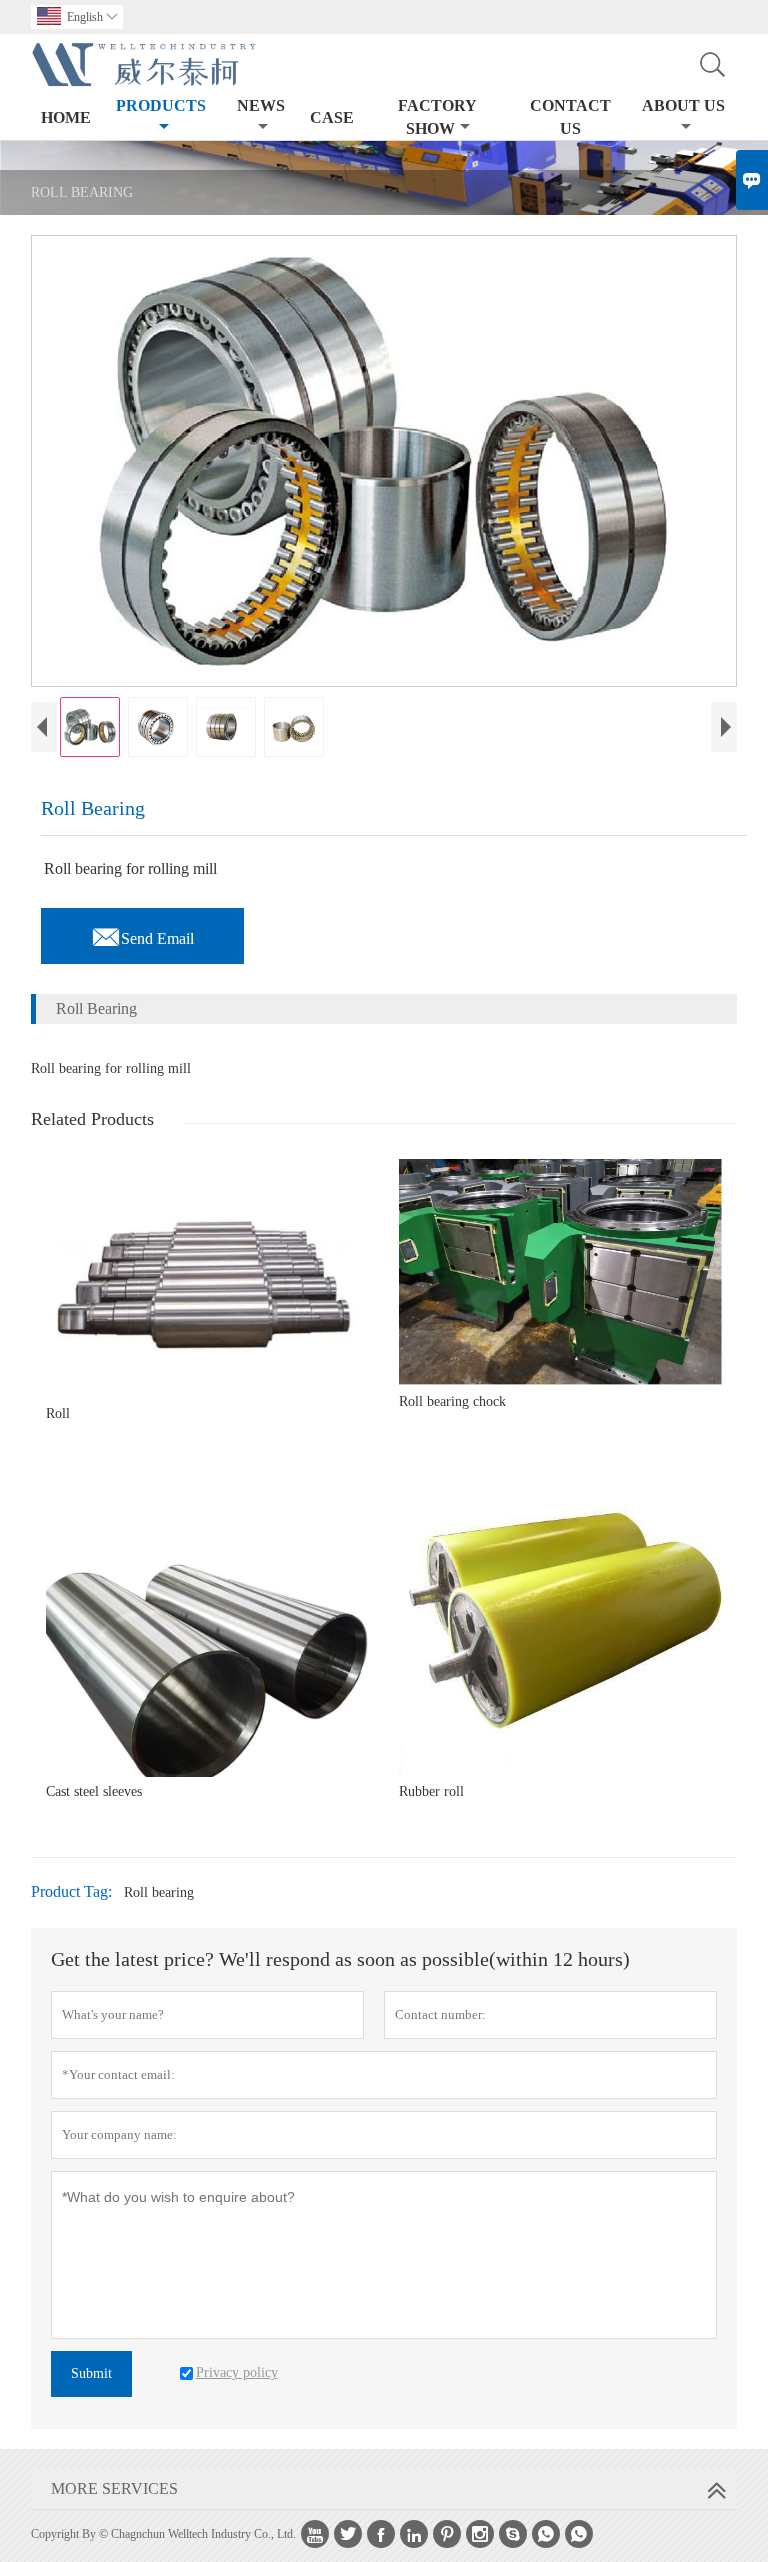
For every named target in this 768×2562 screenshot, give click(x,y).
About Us (683, 105)
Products (161, 105)
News (261, 105)
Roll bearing (159, 1892)
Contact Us (570, 117)
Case (332, 117)
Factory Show (437, 117)
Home (66, 117)
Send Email (142, 933)
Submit (91, 2373)
